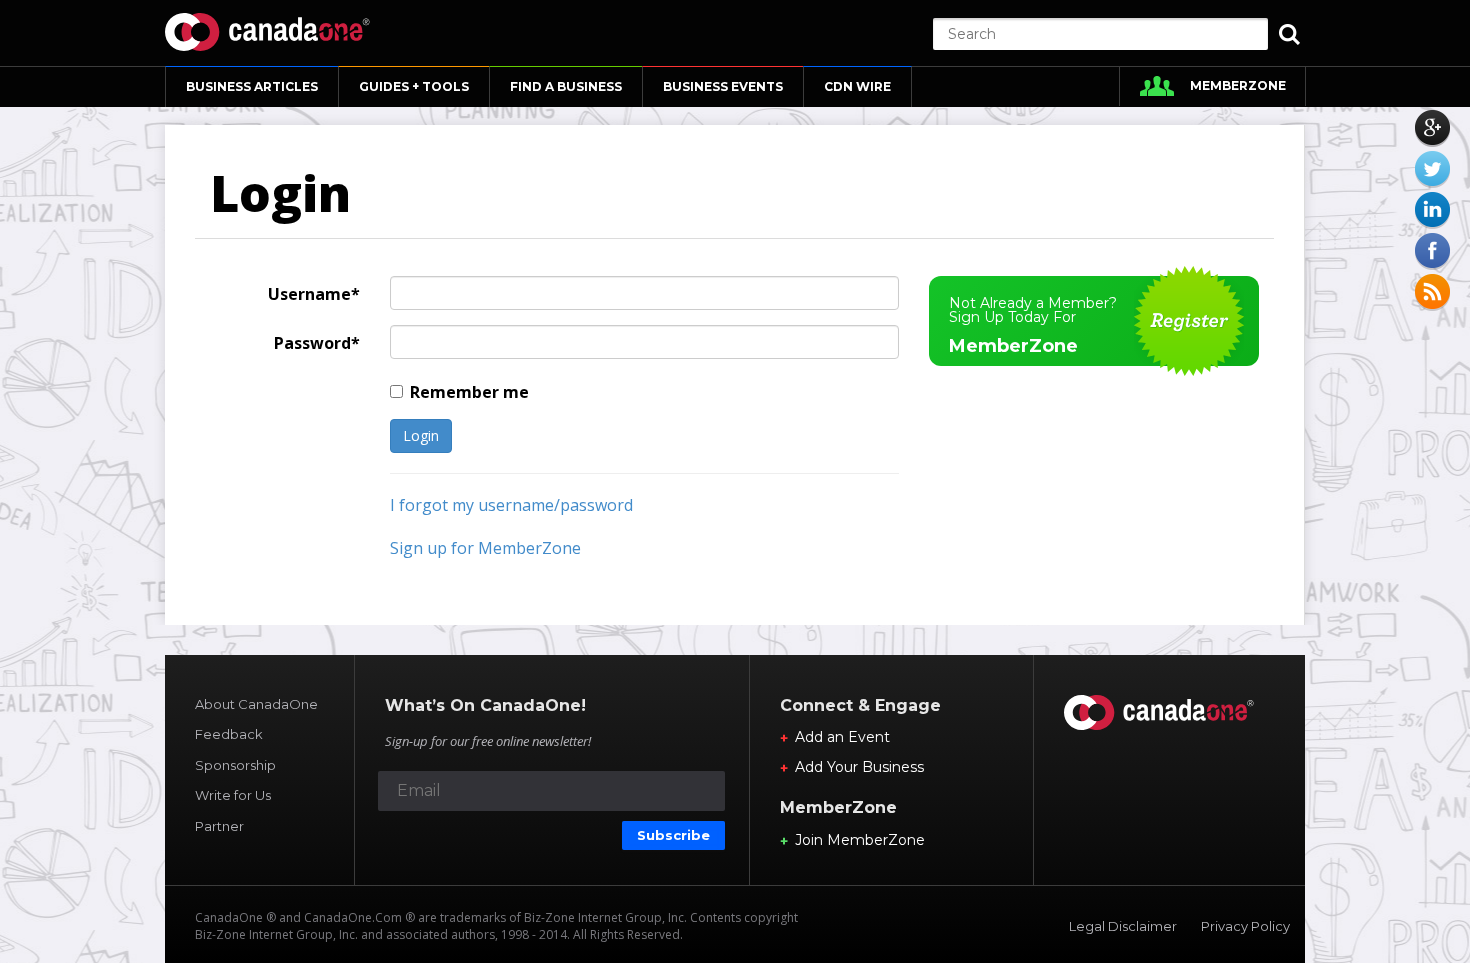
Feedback (229, 734)
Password (312, 343)
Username (309, 294)
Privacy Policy (1245, 926)
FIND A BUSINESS (566, 86)
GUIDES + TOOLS (414, 86)
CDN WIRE (857, 86)
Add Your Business (859, 767)
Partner (219, 826)
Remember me (469, 392)
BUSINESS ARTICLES (252, 86)
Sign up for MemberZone (485, 548)
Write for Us (233, 795)
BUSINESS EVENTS (723, 86)
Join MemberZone (860, 840)
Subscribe (673, 835)
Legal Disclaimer (1123, 926)
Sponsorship (235, 765)
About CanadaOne (256, 704)
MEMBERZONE (1238, 85)
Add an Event (842, 737)
